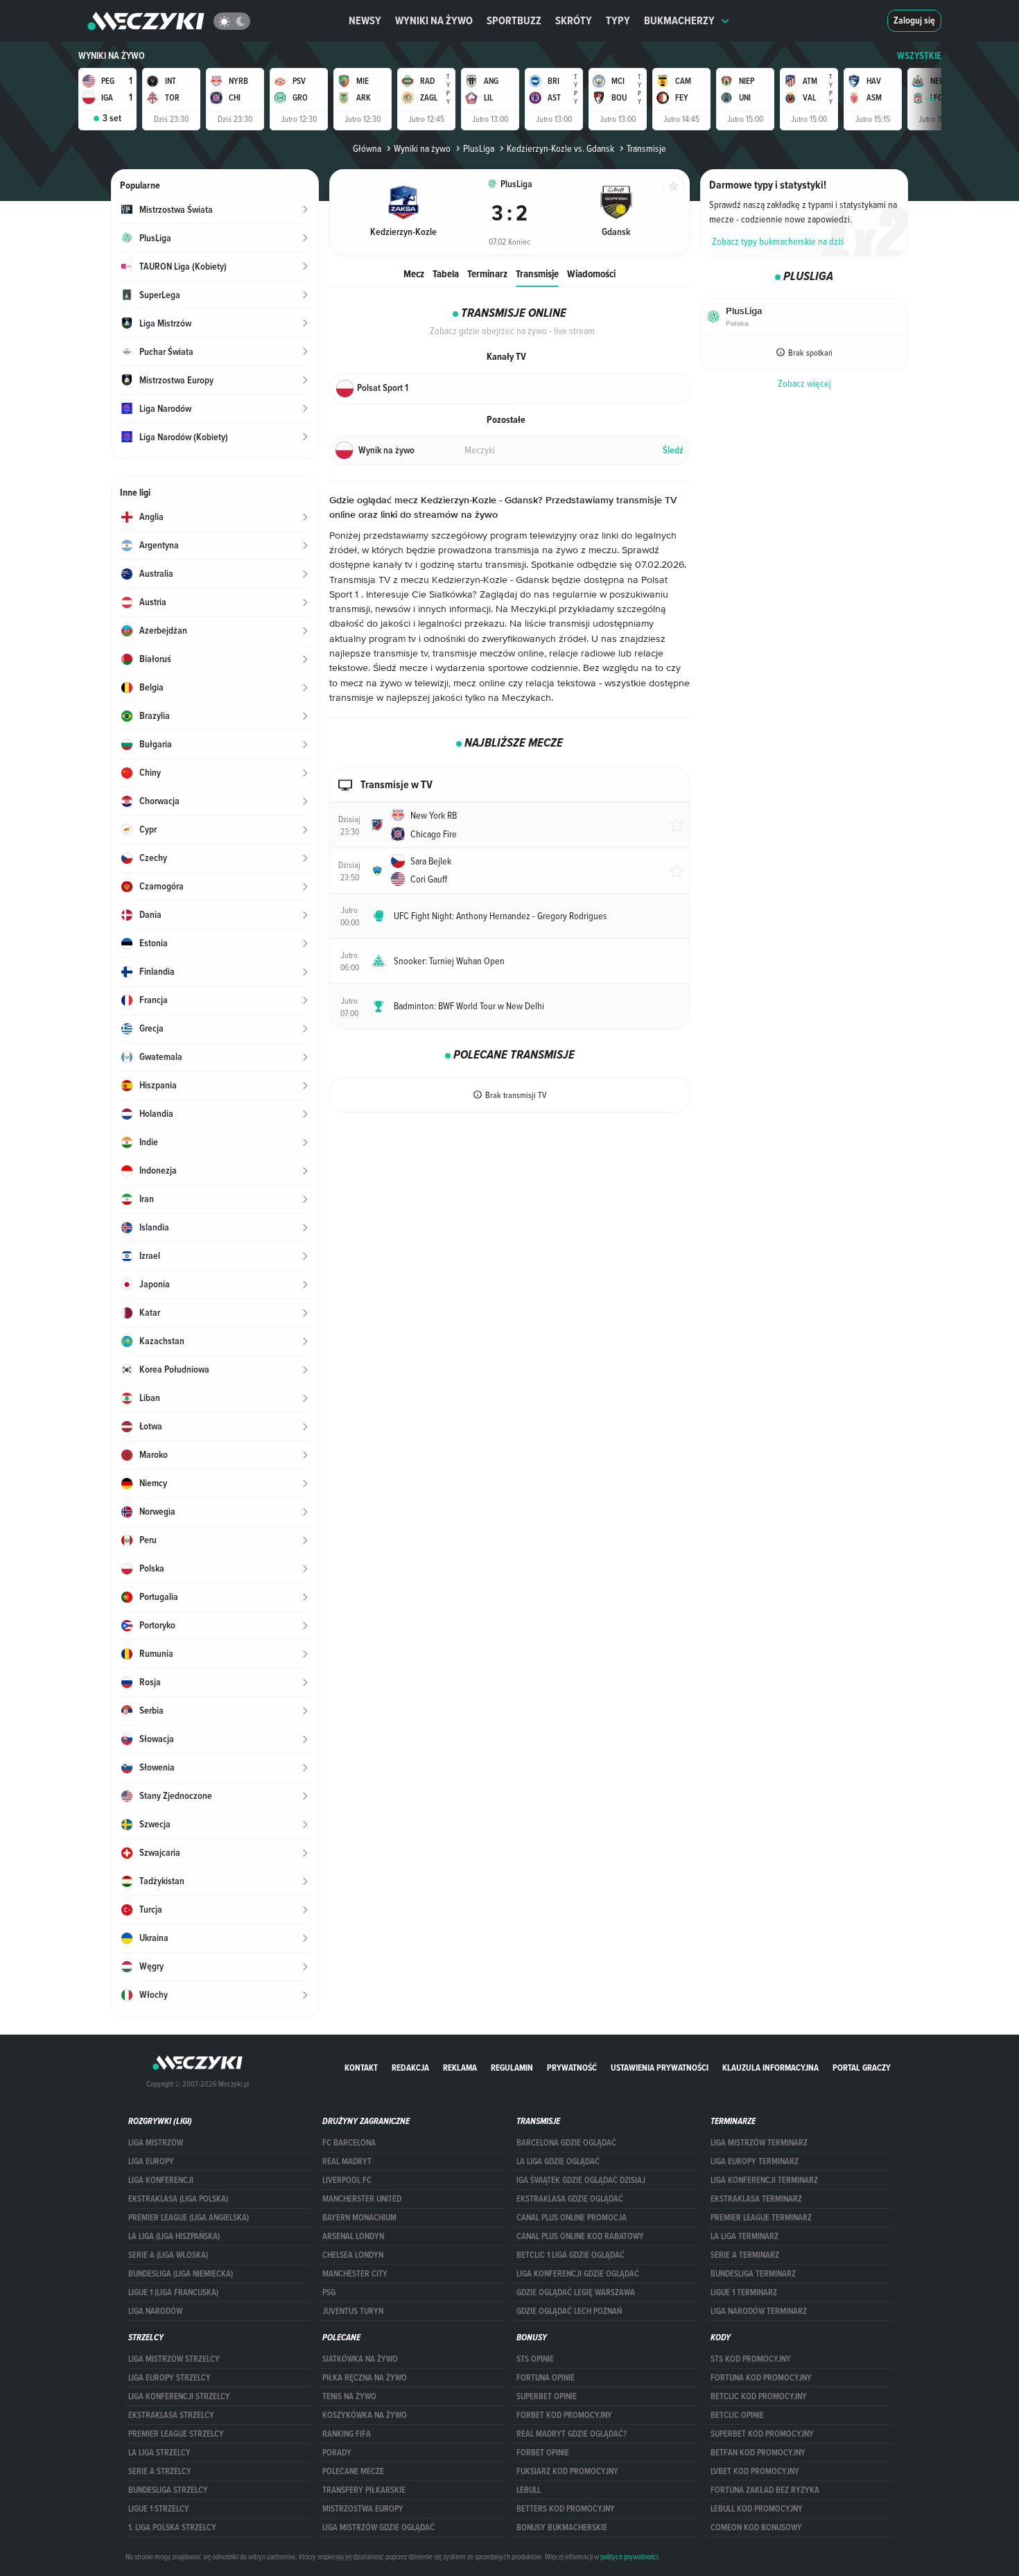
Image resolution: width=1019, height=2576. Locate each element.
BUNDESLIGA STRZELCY (168, 2490)
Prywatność (572, 2068)
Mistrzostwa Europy (363, 2509)
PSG (329, 2292)
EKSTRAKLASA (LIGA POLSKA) (178, 2199)
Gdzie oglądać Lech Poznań (569, 2311)
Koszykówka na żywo (365, 2415)
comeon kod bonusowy (756, 2527)
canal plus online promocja (572, 2218)
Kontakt (361, 2068)
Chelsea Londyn (353, 2255)
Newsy (365, 20)
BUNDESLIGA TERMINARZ (753, 2274)
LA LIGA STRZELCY (159, 2453)
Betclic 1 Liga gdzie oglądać (571, 2255)
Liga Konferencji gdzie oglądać (578, 2274)
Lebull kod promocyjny (757, 2509)
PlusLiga (479, 148)
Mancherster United (362, 2199)
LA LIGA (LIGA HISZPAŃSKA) (174, 2236)
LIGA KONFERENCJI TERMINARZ (764, 2180)
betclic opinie (737, 2415)
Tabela (446, 273)
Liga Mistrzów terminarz (759, 2143)
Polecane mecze (353, 2471)
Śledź (673, 450)
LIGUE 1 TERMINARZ (744, 2292)
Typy (618, 20)
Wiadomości (591, 273)
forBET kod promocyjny (564, 2415)
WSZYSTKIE (919, 56)
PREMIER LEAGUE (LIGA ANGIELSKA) (189, 2218)
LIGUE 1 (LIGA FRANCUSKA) (173, 2292)
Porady (337, 2453)
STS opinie (535, 2359)
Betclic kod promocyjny (759, 2396)
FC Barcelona (349, 2143)
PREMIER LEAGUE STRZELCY (176, 2434)
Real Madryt (347, 2161)
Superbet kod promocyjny (762, 2434)
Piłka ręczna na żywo (365, 2378)
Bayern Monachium (359, 2218)
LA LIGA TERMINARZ (744, 2236)
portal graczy (862, 2068)
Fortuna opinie (546, 2378)
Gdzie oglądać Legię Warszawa (576, 2292)
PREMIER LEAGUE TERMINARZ (761, 2218)
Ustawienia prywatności (660, 2068)
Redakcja (410, 2068)
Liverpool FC (347, 2180)
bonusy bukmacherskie (562, 2527)
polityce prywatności (629, 2557)
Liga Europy (151, 2161)
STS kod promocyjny (751, 2359)
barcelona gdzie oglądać (566, 2143)
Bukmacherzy (679, 20)
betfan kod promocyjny (758, 2453)
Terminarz (487, 273)
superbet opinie (547, 2396)
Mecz (414, 273)
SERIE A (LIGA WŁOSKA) (168, 2255)
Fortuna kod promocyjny (761, 2378)
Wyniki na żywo (434, 20)
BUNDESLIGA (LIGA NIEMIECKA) (181, 2274)
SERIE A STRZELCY (160, 2471)
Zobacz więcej (804, 383)
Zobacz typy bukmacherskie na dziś (778, 241)
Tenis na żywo (349, 2396)
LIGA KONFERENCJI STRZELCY (179, 2396)
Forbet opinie (543, 2453)
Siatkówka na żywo (360, 2359)
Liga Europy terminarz (755, 2161)
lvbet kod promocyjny (755, 2471)
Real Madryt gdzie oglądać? (572, 2434)
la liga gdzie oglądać (558, 2161)
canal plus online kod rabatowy (580, 2236)
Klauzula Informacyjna (770, 2068)
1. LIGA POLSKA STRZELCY (172, 2527)
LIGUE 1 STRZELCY (159, 2509)
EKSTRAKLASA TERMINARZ (756, 2199)
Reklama (460, 2068)
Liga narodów (155, 2311)
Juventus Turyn (353, 2311)
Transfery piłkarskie (364, 2490)
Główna (367, 148)
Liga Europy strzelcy (169, 2378)
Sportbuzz (514, 20)
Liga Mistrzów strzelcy (174, 2359)
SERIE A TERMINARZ (745, 2255)
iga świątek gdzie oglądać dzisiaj (581, 2180)
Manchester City (355, 2274)
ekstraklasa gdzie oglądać (570, 2199)
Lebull (529, 2490)
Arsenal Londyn (353, 2236)
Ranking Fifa (347, 2434)
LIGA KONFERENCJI (161, 2180)
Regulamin (512, 2068)
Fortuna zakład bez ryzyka (765, 2490)
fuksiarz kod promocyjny (567, 2471)
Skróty (574, 20)
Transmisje (537, 273)
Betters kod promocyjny (566, 2509)
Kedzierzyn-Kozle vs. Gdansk (560, 148)
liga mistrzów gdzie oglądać (378, 2527)
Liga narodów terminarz (759, 2311)
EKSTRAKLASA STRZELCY (171, 2415)
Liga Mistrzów (156, 2143)
